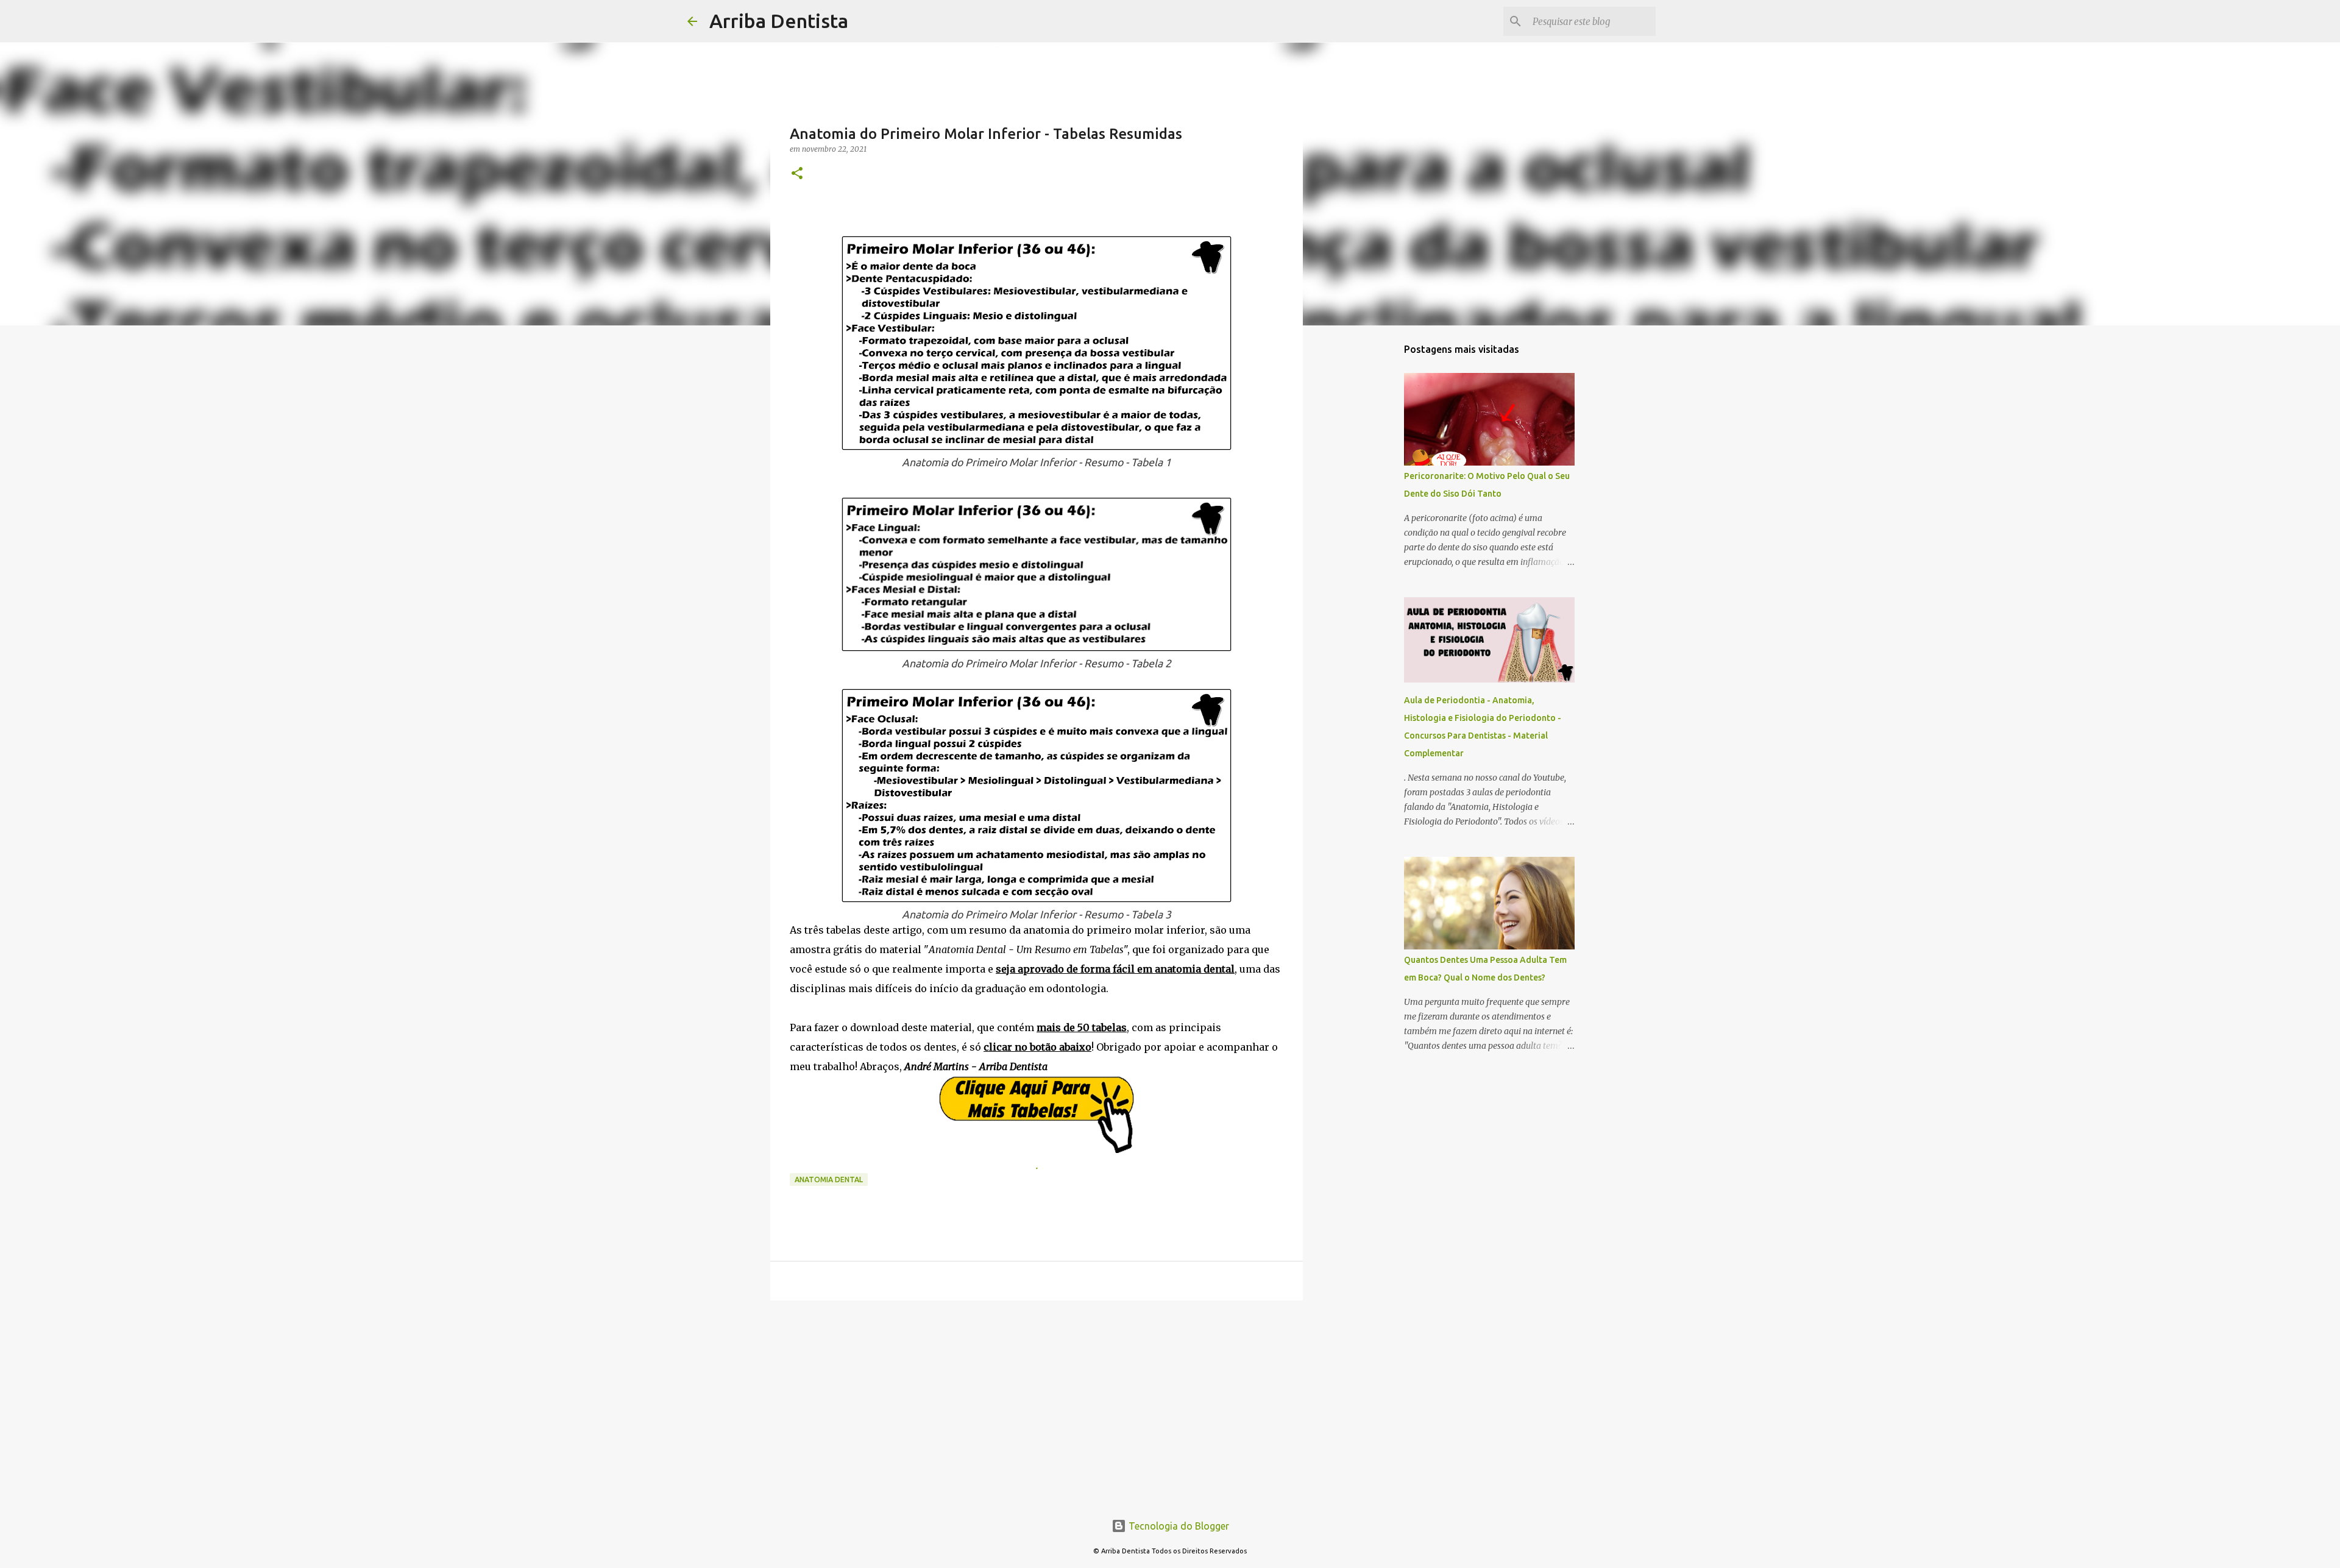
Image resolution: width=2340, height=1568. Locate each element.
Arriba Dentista (779, 21)
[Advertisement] (1037, 1404)
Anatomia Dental (829, 1180)
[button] (797, 174)
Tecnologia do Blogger (1178, 1526)
